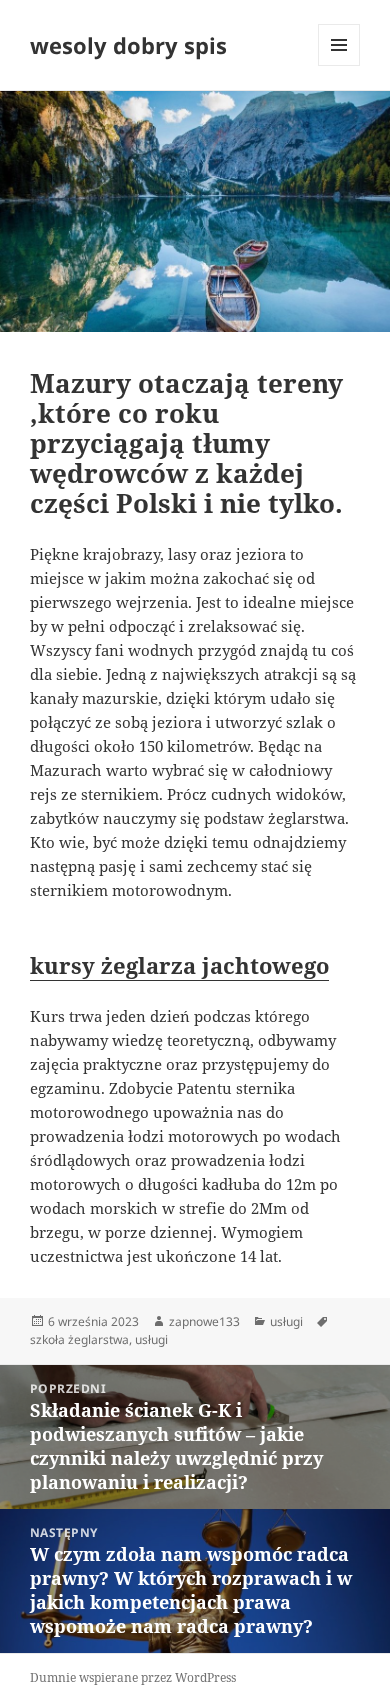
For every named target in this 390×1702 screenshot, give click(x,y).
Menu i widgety (339, 65)
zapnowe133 (204, 1321)
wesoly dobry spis (128, 45)
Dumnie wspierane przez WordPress (133, 1677)
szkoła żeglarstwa (79, 1339)
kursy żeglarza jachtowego (179, 965)
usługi (286, 1321)
